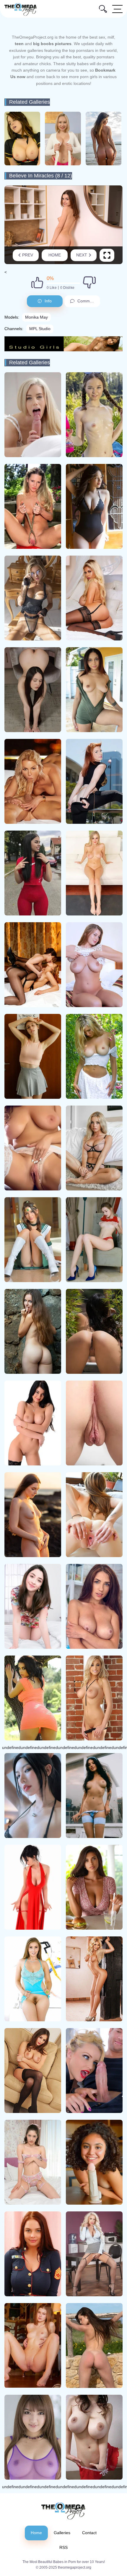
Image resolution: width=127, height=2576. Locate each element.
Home (55, 255)
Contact (89, 2533)
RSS (63, 2547)
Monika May (36, 317)
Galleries (62, 2533)
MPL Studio (40, 329)
